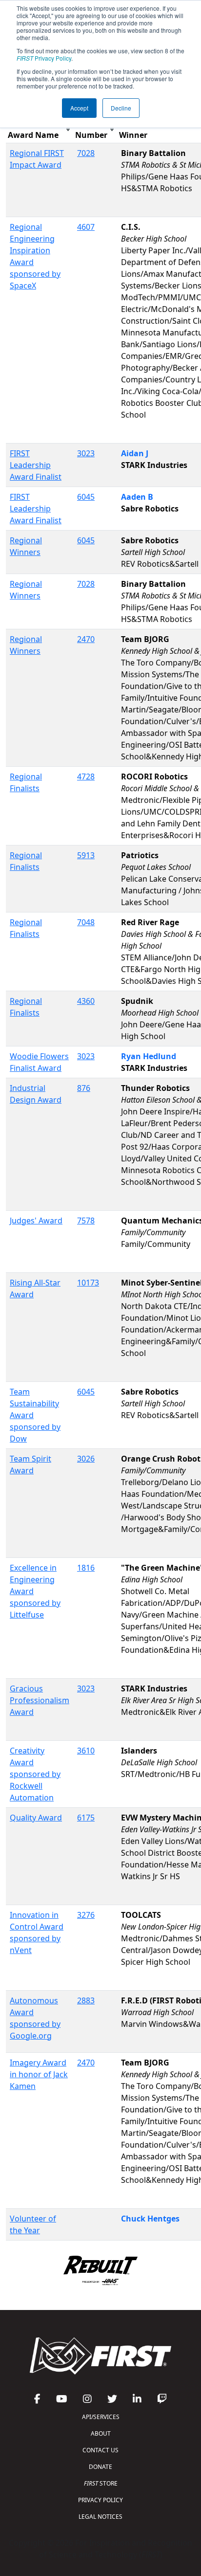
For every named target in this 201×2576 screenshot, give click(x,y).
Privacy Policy (44, 58)
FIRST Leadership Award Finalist (36, 465)
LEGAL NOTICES (100, 2517)
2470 (86, 639)
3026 (86, 1459)
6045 (86, 497)
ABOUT (101, 2433)
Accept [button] (79, 108)
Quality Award (36, 1818)
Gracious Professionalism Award (40, 1700)
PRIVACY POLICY (100, 2500)
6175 (86, 1818)
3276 (86, 1915)
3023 (86, 453)
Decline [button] (121, 108)
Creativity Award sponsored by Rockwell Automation (35, 1774)
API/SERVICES (101, 2417)
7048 (86, 922)
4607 (86, 227)
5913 (86, 855)
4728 (86, 777)
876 (84, 1088)
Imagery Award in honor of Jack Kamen (39, 2074)
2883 (86, 2000)
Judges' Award (36, 1221)
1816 (86, 1568)
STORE (101, 2483)
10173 (88, 1283)
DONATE (100, 2467)
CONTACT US (100, 2450)
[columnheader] (40, 129)
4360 (86, 1001)
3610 (86, 1751)
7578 (86, 1221)
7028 (86, 153)
